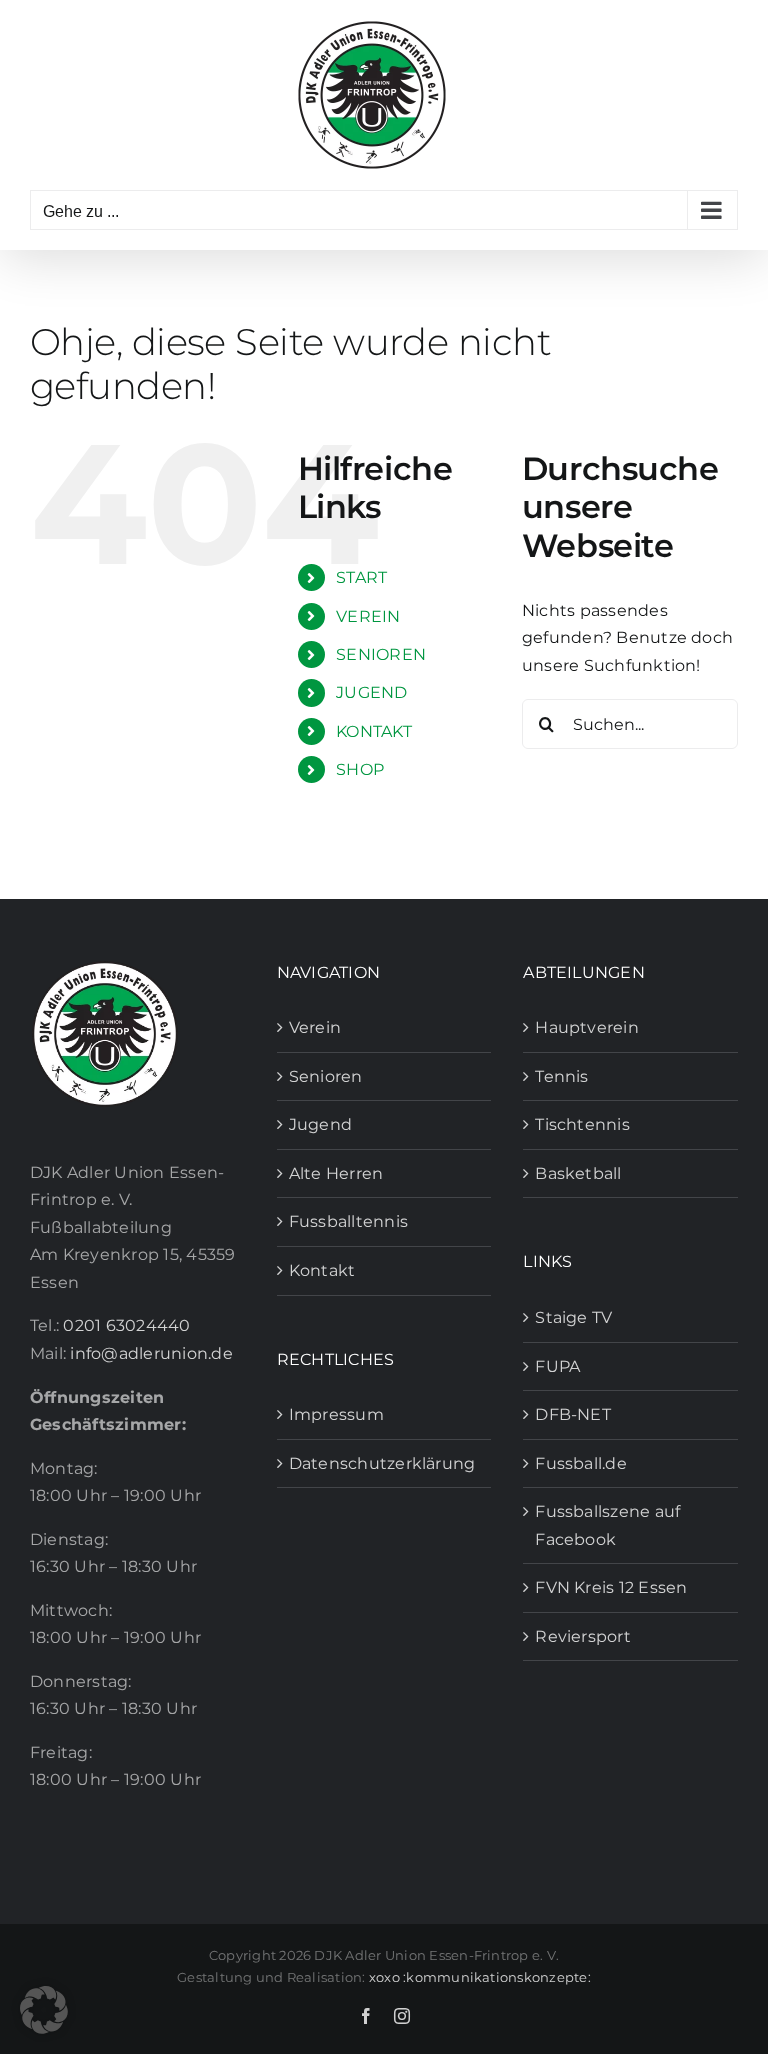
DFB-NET (573, 1414)
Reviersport (583, 1636)
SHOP (360, 769)
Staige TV (573, 1317)
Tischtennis (582, 1124)
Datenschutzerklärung (382, 1463)
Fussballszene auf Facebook (607, 1525)
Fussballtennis (348, 1221)
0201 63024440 (126, 1325)
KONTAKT (374, 731)
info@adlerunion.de (151, 1353)
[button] (44, 2010)
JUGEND (371, 692)
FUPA (557, 1366)
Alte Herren (336, 1173)
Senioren (326, 1076)
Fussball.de (581, 1463)
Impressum (336, 1414)
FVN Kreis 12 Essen (611, 1587)
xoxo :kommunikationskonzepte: (480, 1977)
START (361, 577)
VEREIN (368, 616)
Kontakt (322, 1270)
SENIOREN (381, 654)
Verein (315, 1027)
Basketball (578, 1173)
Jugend (320, 1124)
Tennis (561, 1076)
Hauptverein (587, 1027)
